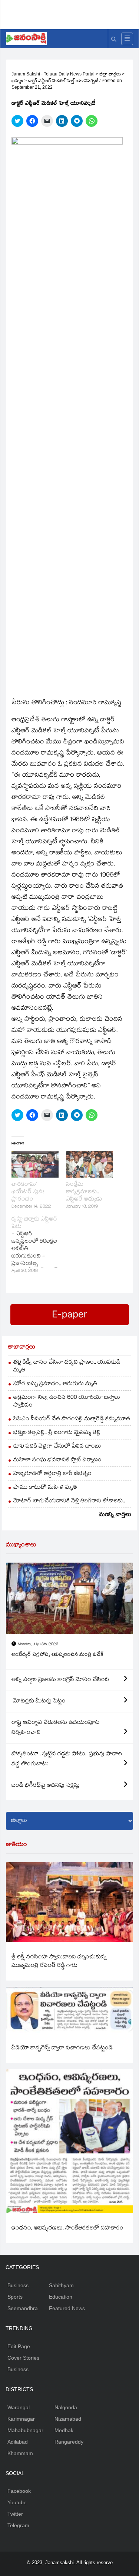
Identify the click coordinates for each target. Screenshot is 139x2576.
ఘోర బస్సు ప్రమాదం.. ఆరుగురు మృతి (55, 1384)
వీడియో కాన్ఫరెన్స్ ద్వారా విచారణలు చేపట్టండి (62, 2048)
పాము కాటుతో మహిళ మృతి (45, 1488)
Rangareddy (69, 2442)
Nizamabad (68, 2419)
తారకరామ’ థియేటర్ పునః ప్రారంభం (28, 1192)
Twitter (15, 2514)
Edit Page (19, 2346)
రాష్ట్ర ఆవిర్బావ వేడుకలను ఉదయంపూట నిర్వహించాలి (56, 1728)
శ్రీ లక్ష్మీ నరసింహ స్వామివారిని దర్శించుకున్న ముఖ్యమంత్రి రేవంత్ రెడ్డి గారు (59, 1962)
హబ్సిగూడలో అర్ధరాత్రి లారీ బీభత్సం (52, 1474)
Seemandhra (23, 2308)
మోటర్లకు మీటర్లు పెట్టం (39, 1701)
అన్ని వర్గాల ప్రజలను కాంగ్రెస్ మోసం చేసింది (60, 1680)
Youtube (17, 2502)
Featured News (67, 2308)
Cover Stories (23, 2358)
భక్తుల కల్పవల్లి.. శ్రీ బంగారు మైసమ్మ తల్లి (57, 1433)
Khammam (20, 2453)
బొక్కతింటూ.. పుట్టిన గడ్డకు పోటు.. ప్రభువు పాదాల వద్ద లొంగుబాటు (67, 1759)
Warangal (19, 2407)
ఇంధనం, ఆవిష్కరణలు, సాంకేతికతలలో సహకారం (67, 2229)
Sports (15, 2297)
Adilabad (18, 2442)
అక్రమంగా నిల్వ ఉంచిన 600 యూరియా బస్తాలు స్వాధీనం (67, 1402)
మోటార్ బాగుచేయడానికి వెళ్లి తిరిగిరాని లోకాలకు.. (69, 1501)
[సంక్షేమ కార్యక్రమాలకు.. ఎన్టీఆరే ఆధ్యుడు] (90, 1164)
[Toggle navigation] (127, 39)
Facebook (19, 2491)
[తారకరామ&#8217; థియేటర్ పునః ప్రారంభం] (35, 1164)
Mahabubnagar (25, 2430)
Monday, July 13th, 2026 (38, 1645)
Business (18, 2285)
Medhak (64, 2430)
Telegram (18, 2525)
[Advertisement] (72, 13)
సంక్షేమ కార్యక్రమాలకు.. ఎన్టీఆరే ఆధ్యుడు (84, 1192)
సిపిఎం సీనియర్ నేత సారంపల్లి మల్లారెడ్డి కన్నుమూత (72, 1419)
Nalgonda (66, 2407)
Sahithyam (61, 2285)
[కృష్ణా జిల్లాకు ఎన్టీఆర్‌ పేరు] (39, 1246)
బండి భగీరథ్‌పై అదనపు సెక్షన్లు (46, 1786)
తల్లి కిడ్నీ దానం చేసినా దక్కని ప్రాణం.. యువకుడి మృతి (67, 1367)
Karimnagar (21, 2419)
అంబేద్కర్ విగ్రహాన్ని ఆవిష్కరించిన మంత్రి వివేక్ (58, 1655)
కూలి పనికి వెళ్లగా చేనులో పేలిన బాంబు (57, 1447)
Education (61, 2297)
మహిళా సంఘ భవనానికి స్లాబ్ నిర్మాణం (57, 1460)
